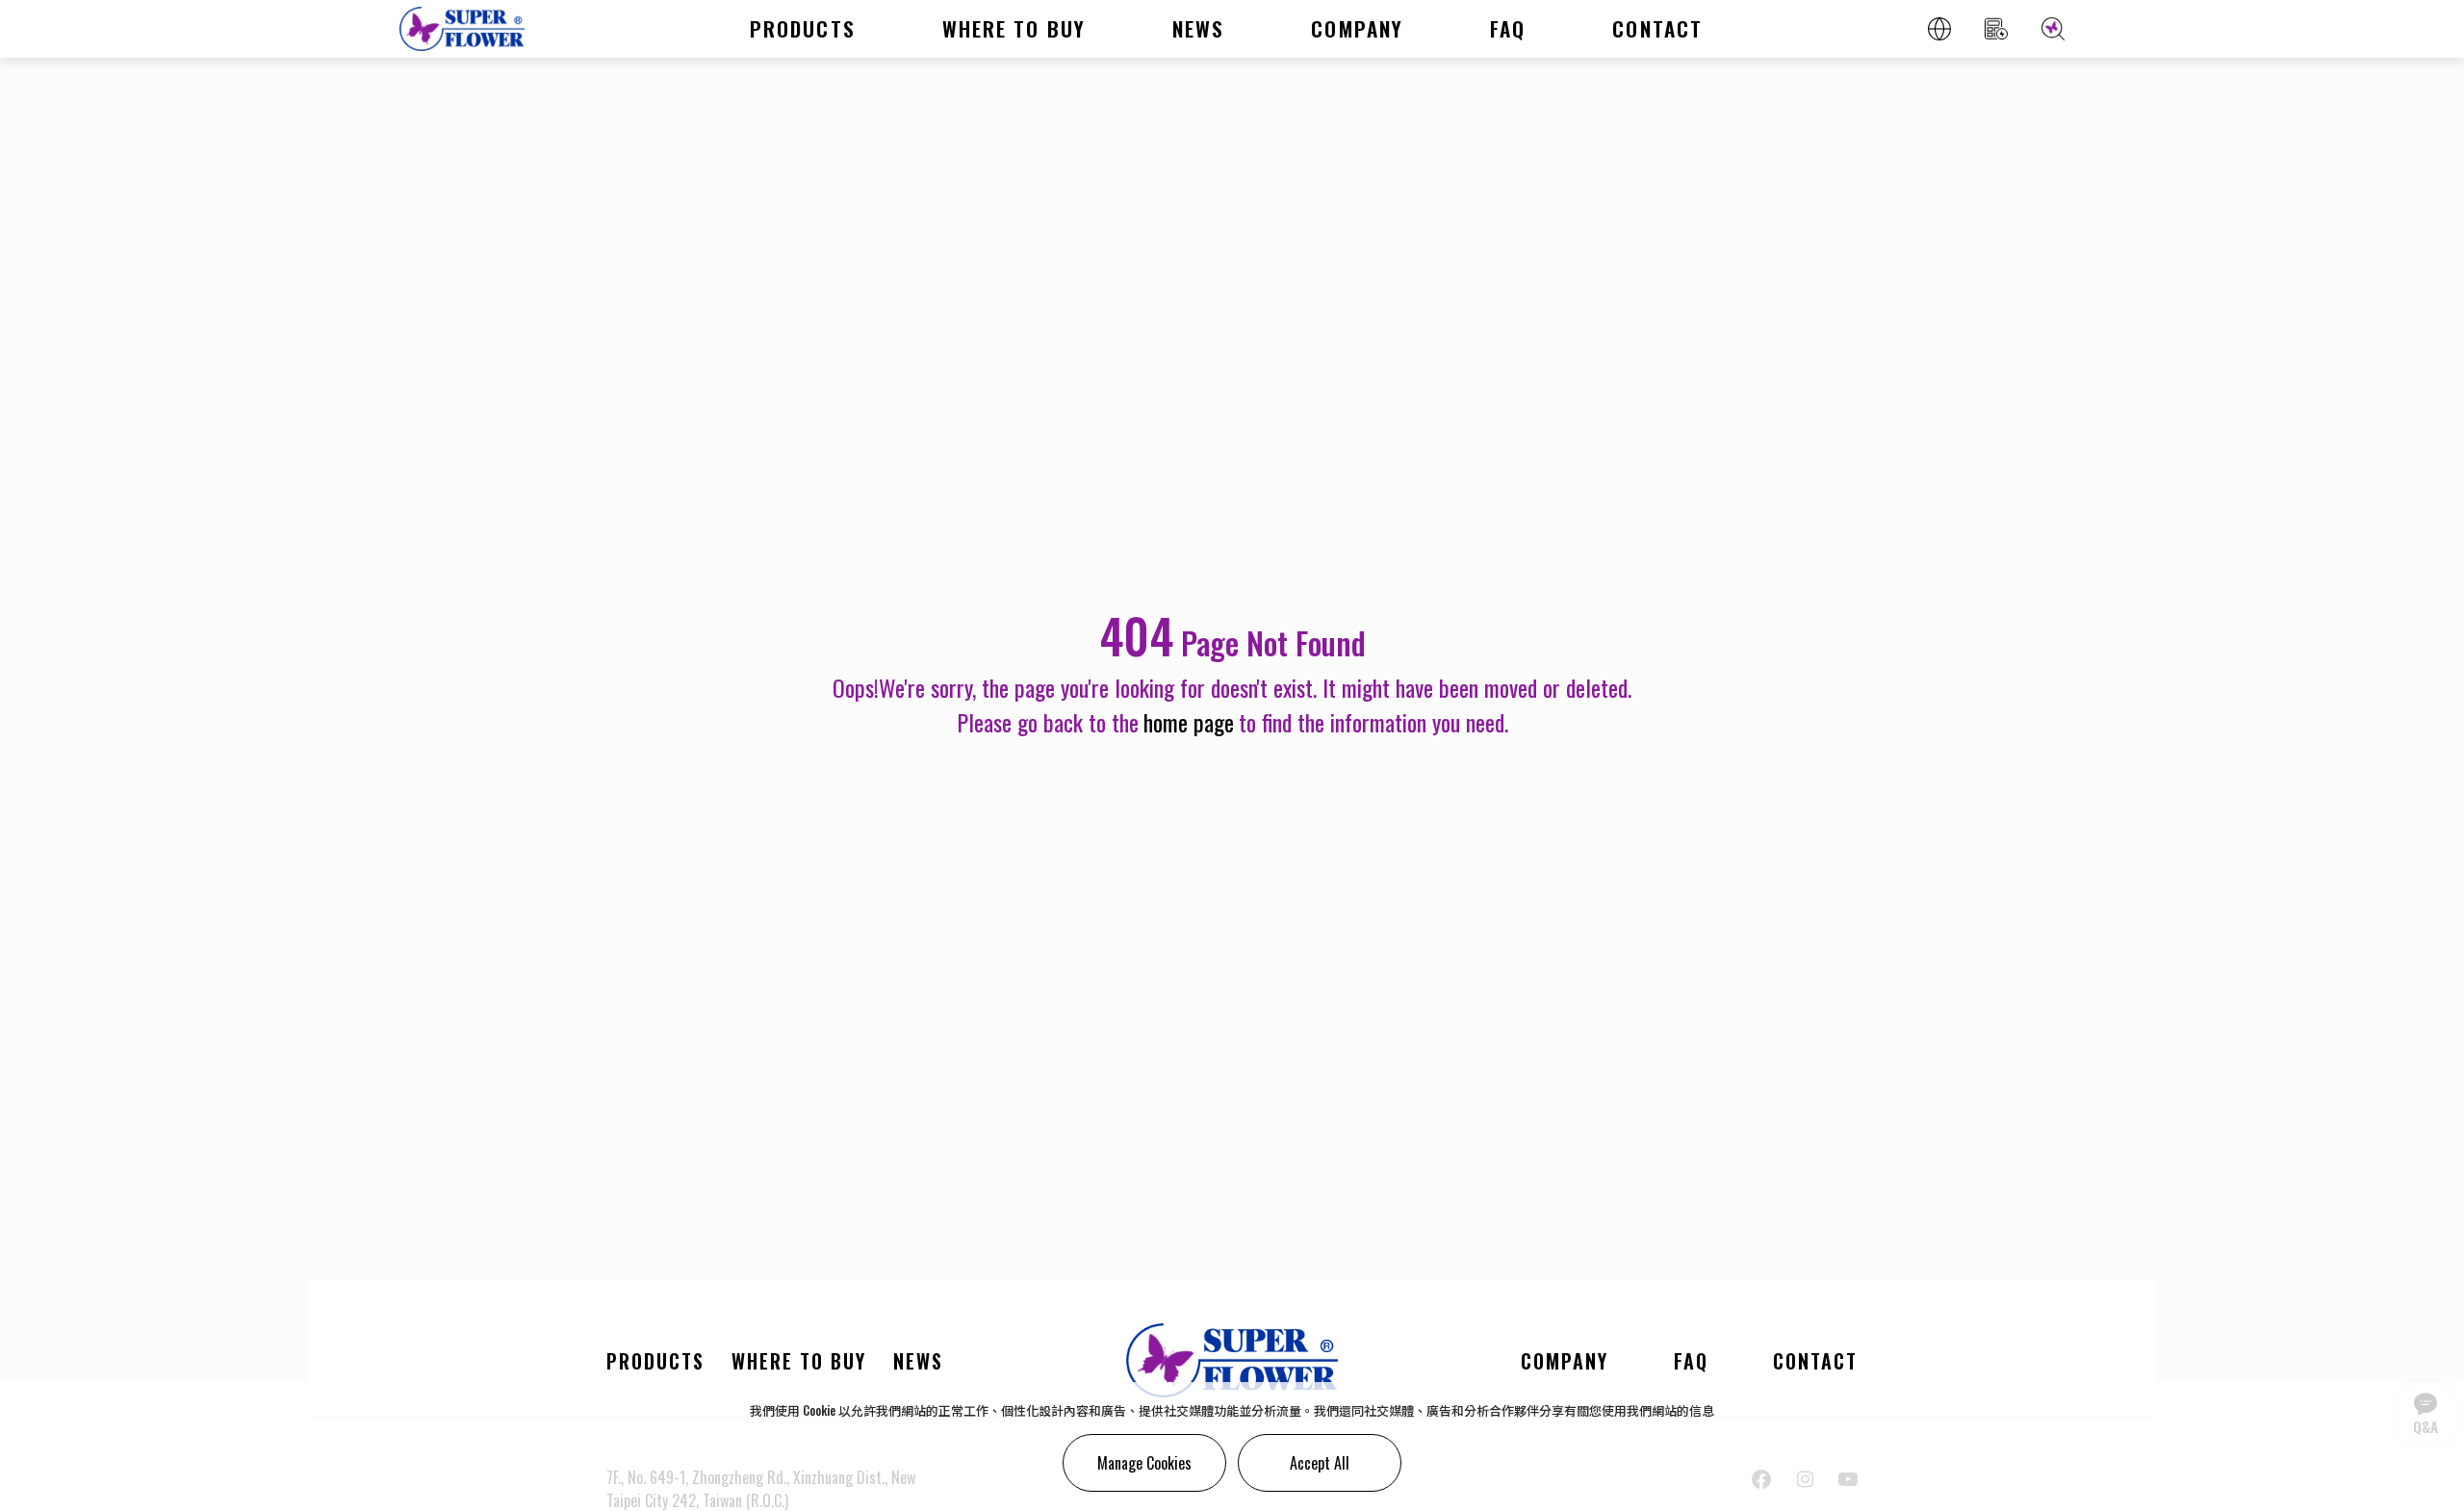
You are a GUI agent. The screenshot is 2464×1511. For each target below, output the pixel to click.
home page (1189, 722)
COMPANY (1357, 28)
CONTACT (1657, 28)
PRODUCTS (803, 28)
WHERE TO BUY (1014, 28)
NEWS (1198, 28)
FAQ (1508, 28)
